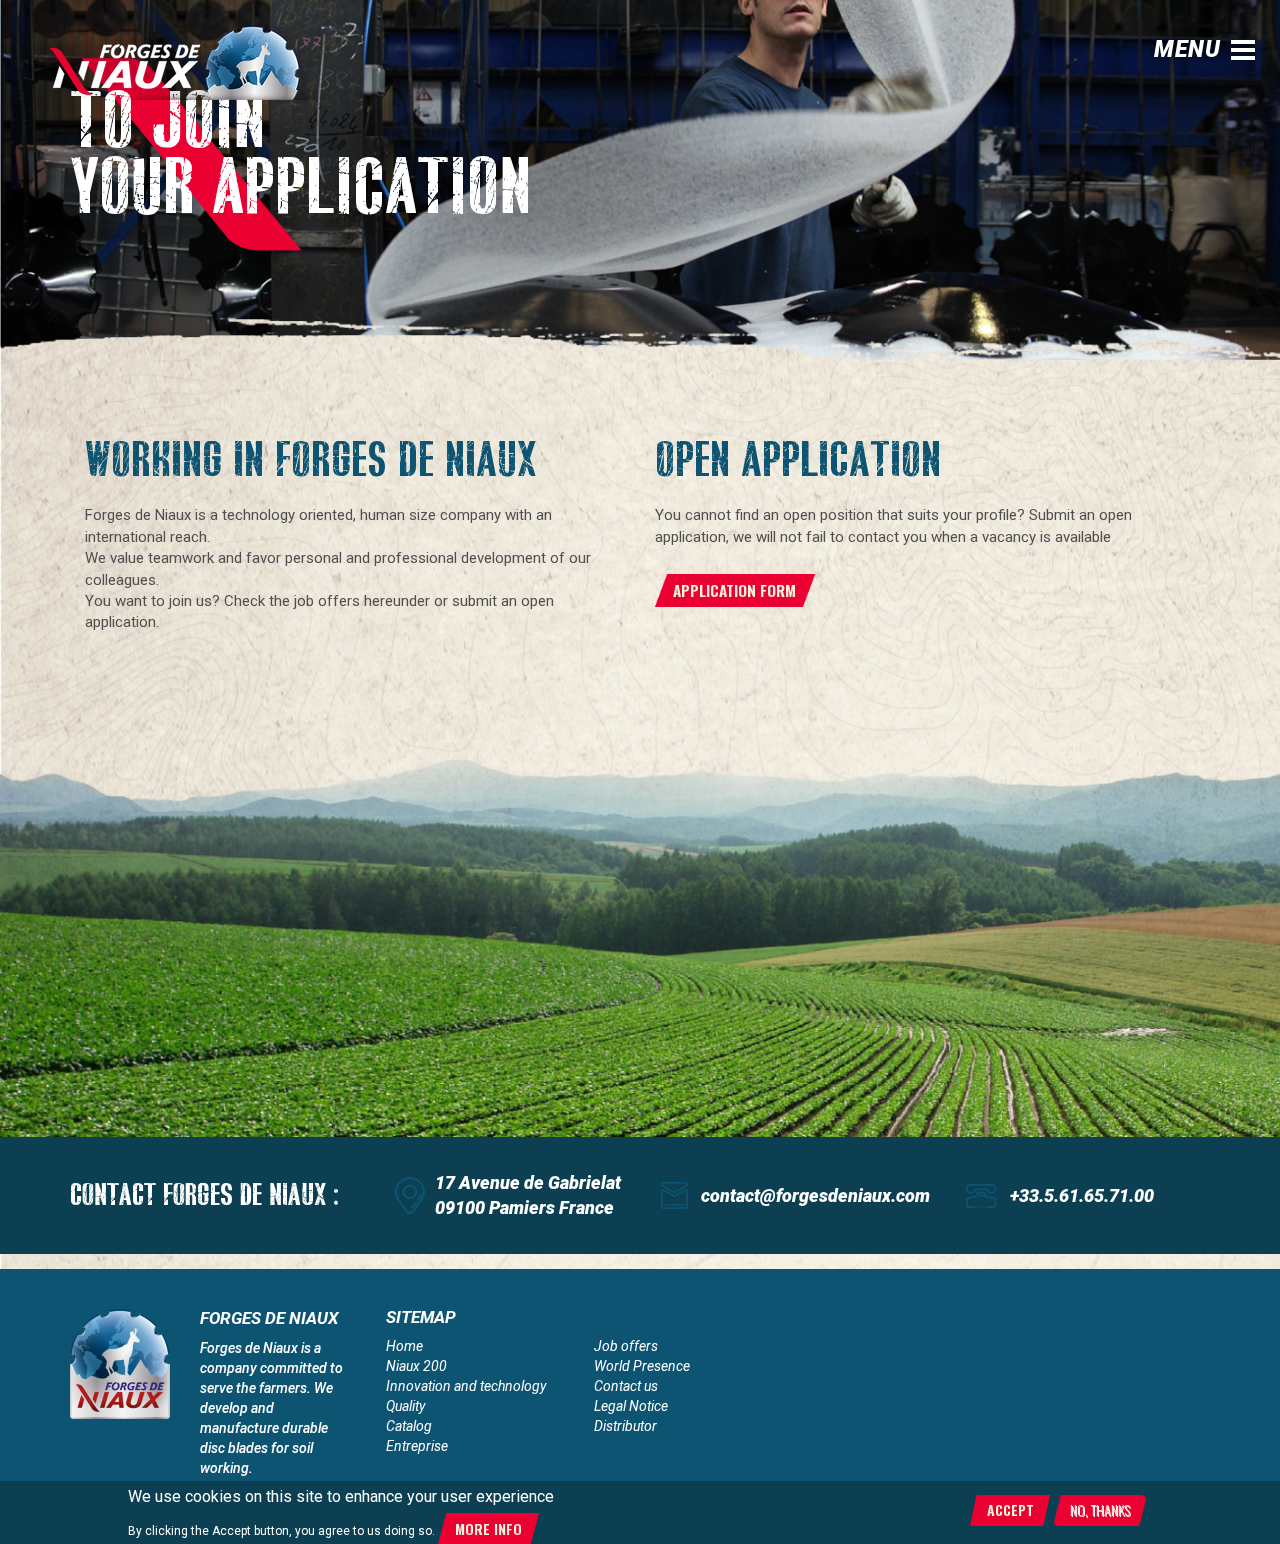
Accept (1010, 1509)
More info (488, 1528)
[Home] (190, 62)
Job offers (626, 1346)
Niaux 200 (416, 1366)
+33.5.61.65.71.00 (1082, 1195)
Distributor (625, 1426)
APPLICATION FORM (734, 590)
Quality (405, 1406)
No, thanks (1100, 1509)
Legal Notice (631, 1406)
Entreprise (417, 1446)
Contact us (626, 1386)
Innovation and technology (466, 1386)
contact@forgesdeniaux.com (815, 1195)
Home (404, 1346)
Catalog (409, 1426)
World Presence (642, 1366)
